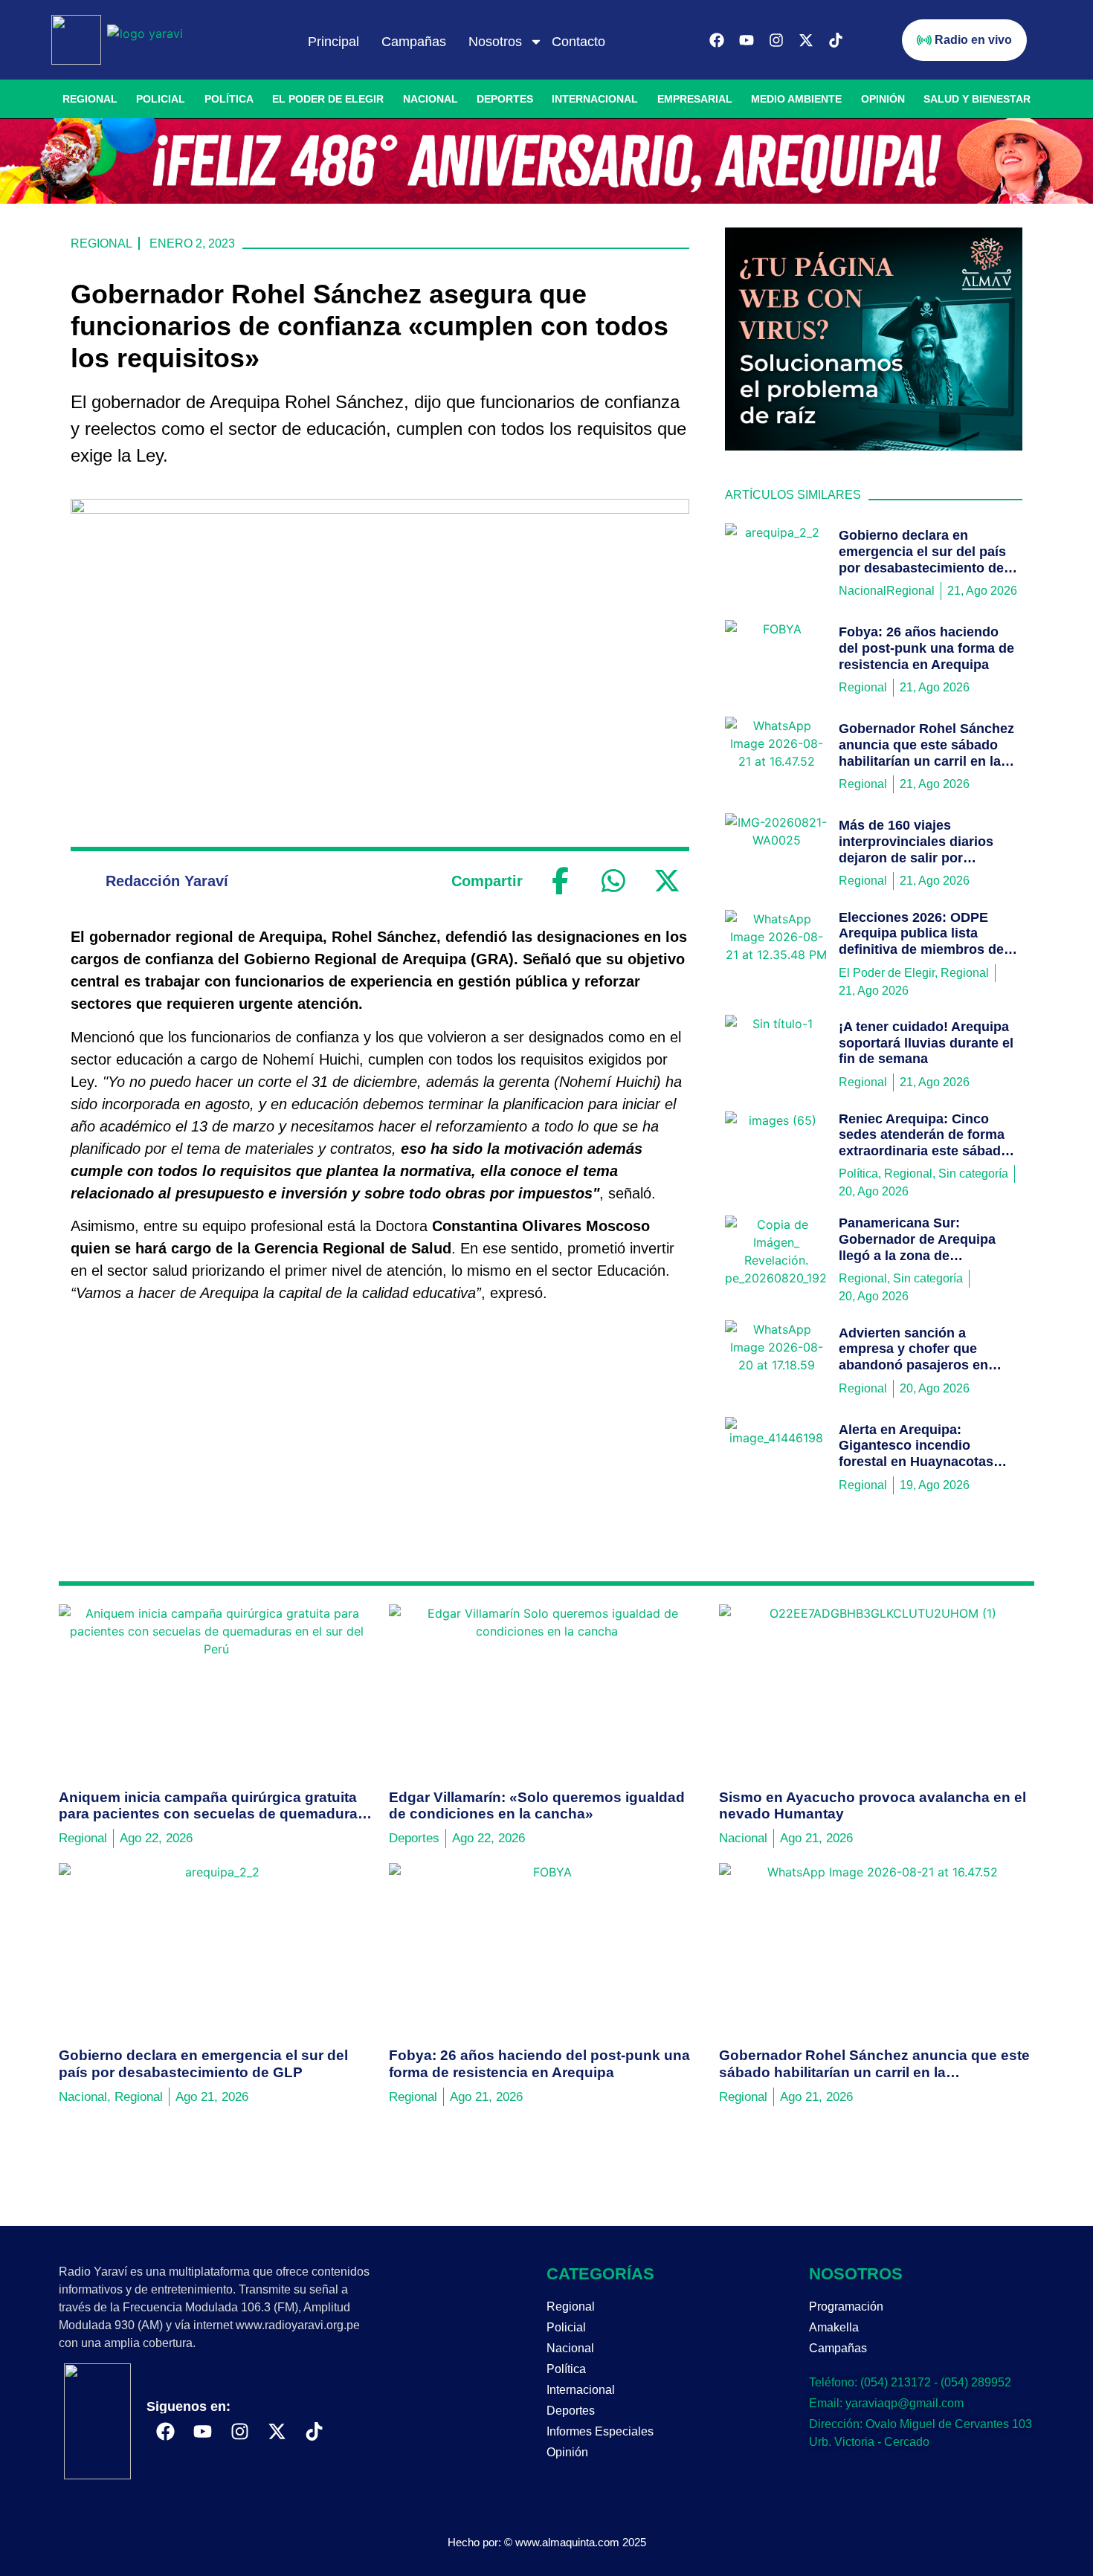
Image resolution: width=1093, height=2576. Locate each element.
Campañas (414, 42)
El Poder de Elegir (328, 99)
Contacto (578, 42)
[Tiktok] (836, 40)
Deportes (505, 99)
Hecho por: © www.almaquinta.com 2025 (547, 2542)
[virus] (874, 446)
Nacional (431, 99)
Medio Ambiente (796, 99)
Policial (161, 99)
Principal (333, 42)
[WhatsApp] (613, 881)
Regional (90, 99)
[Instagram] (776, 40)
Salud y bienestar (977, 99)
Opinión (883, 99)
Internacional (595, 99)
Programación (846, 2307)
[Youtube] (747, 40)
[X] (667, 881)
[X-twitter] (806, 40)
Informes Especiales (600, 2431)
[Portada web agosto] (546, 199)
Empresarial (695, 99)
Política (229, 99)
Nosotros (495, 42)
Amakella (834, 2327)
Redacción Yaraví (167, 881)
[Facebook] (717, 40)
